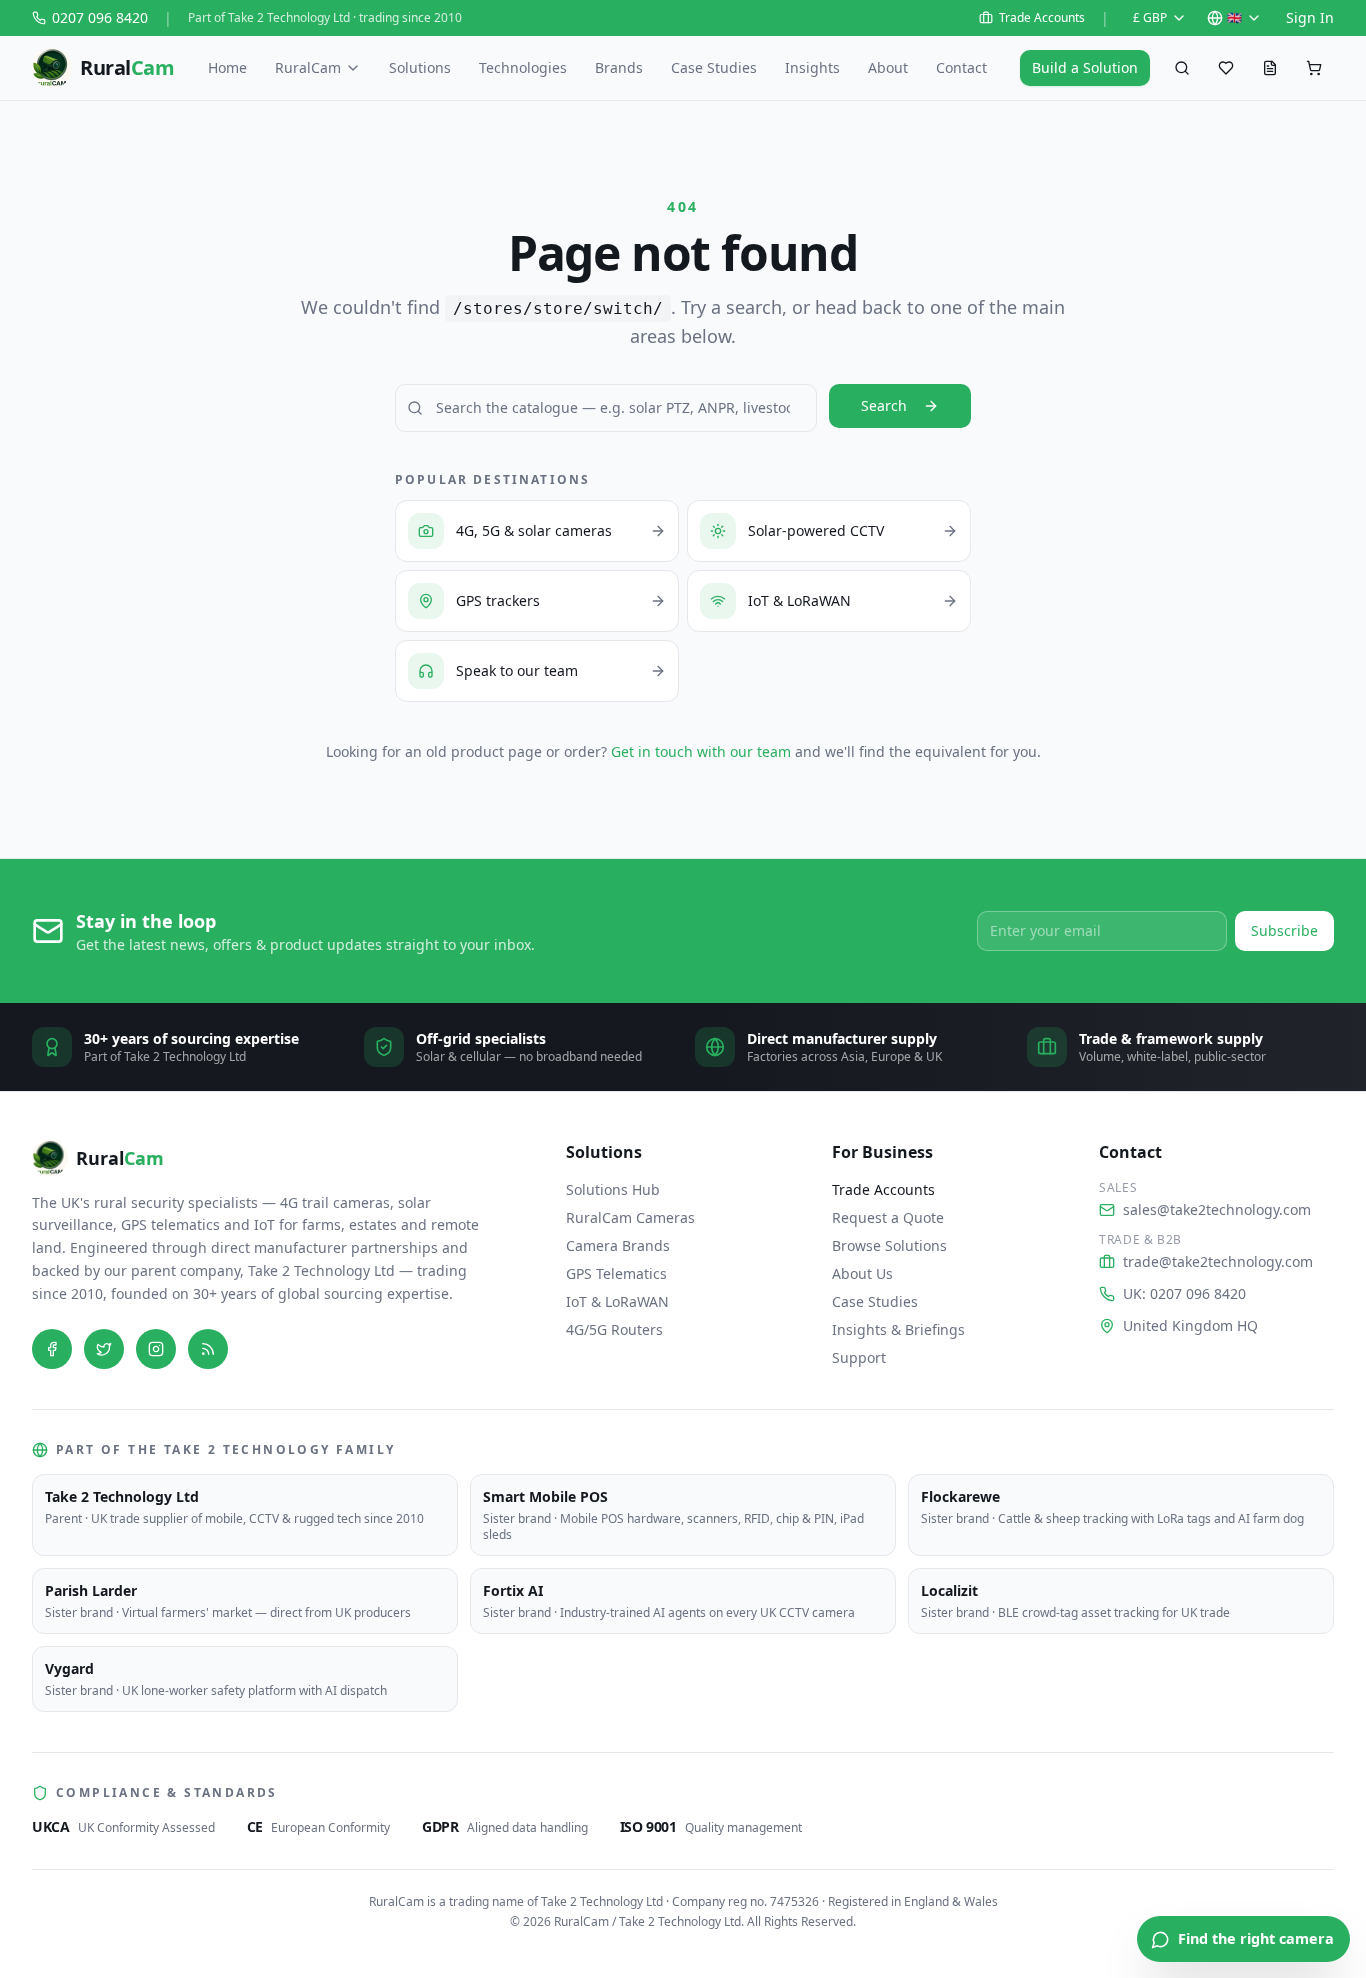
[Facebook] (52, 1349)
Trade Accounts (1042, 18)
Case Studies (714, 67)
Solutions (420, 67)
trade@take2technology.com (1218, 1261)
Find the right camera (1256, 1938)
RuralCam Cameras (630, 1217)
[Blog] (208, 1349)
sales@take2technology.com (1217, 1209)
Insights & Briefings (898, 1329)
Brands (619, 67)
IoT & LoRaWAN (617, 1301)
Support (859, 1357)
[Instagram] (156, 1349)
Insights (812, 67)
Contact (961, 67)
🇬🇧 (1234, 17)
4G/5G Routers (614, 1329)
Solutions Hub (613, 1189)
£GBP (1150, 17)
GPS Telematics (616, 1273)
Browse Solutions (889, 1245)
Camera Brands (618, 1245)
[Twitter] (104, 1349)
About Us (862, 1273)
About (888, 67)
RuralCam (308, 67)
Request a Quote (888, 1217)
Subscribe (1284, 930)
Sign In (1310, 17)
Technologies (523, 67)
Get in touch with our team (701, 751)
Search (884, 405)
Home (227, 67)
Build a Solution (1085, 67)
